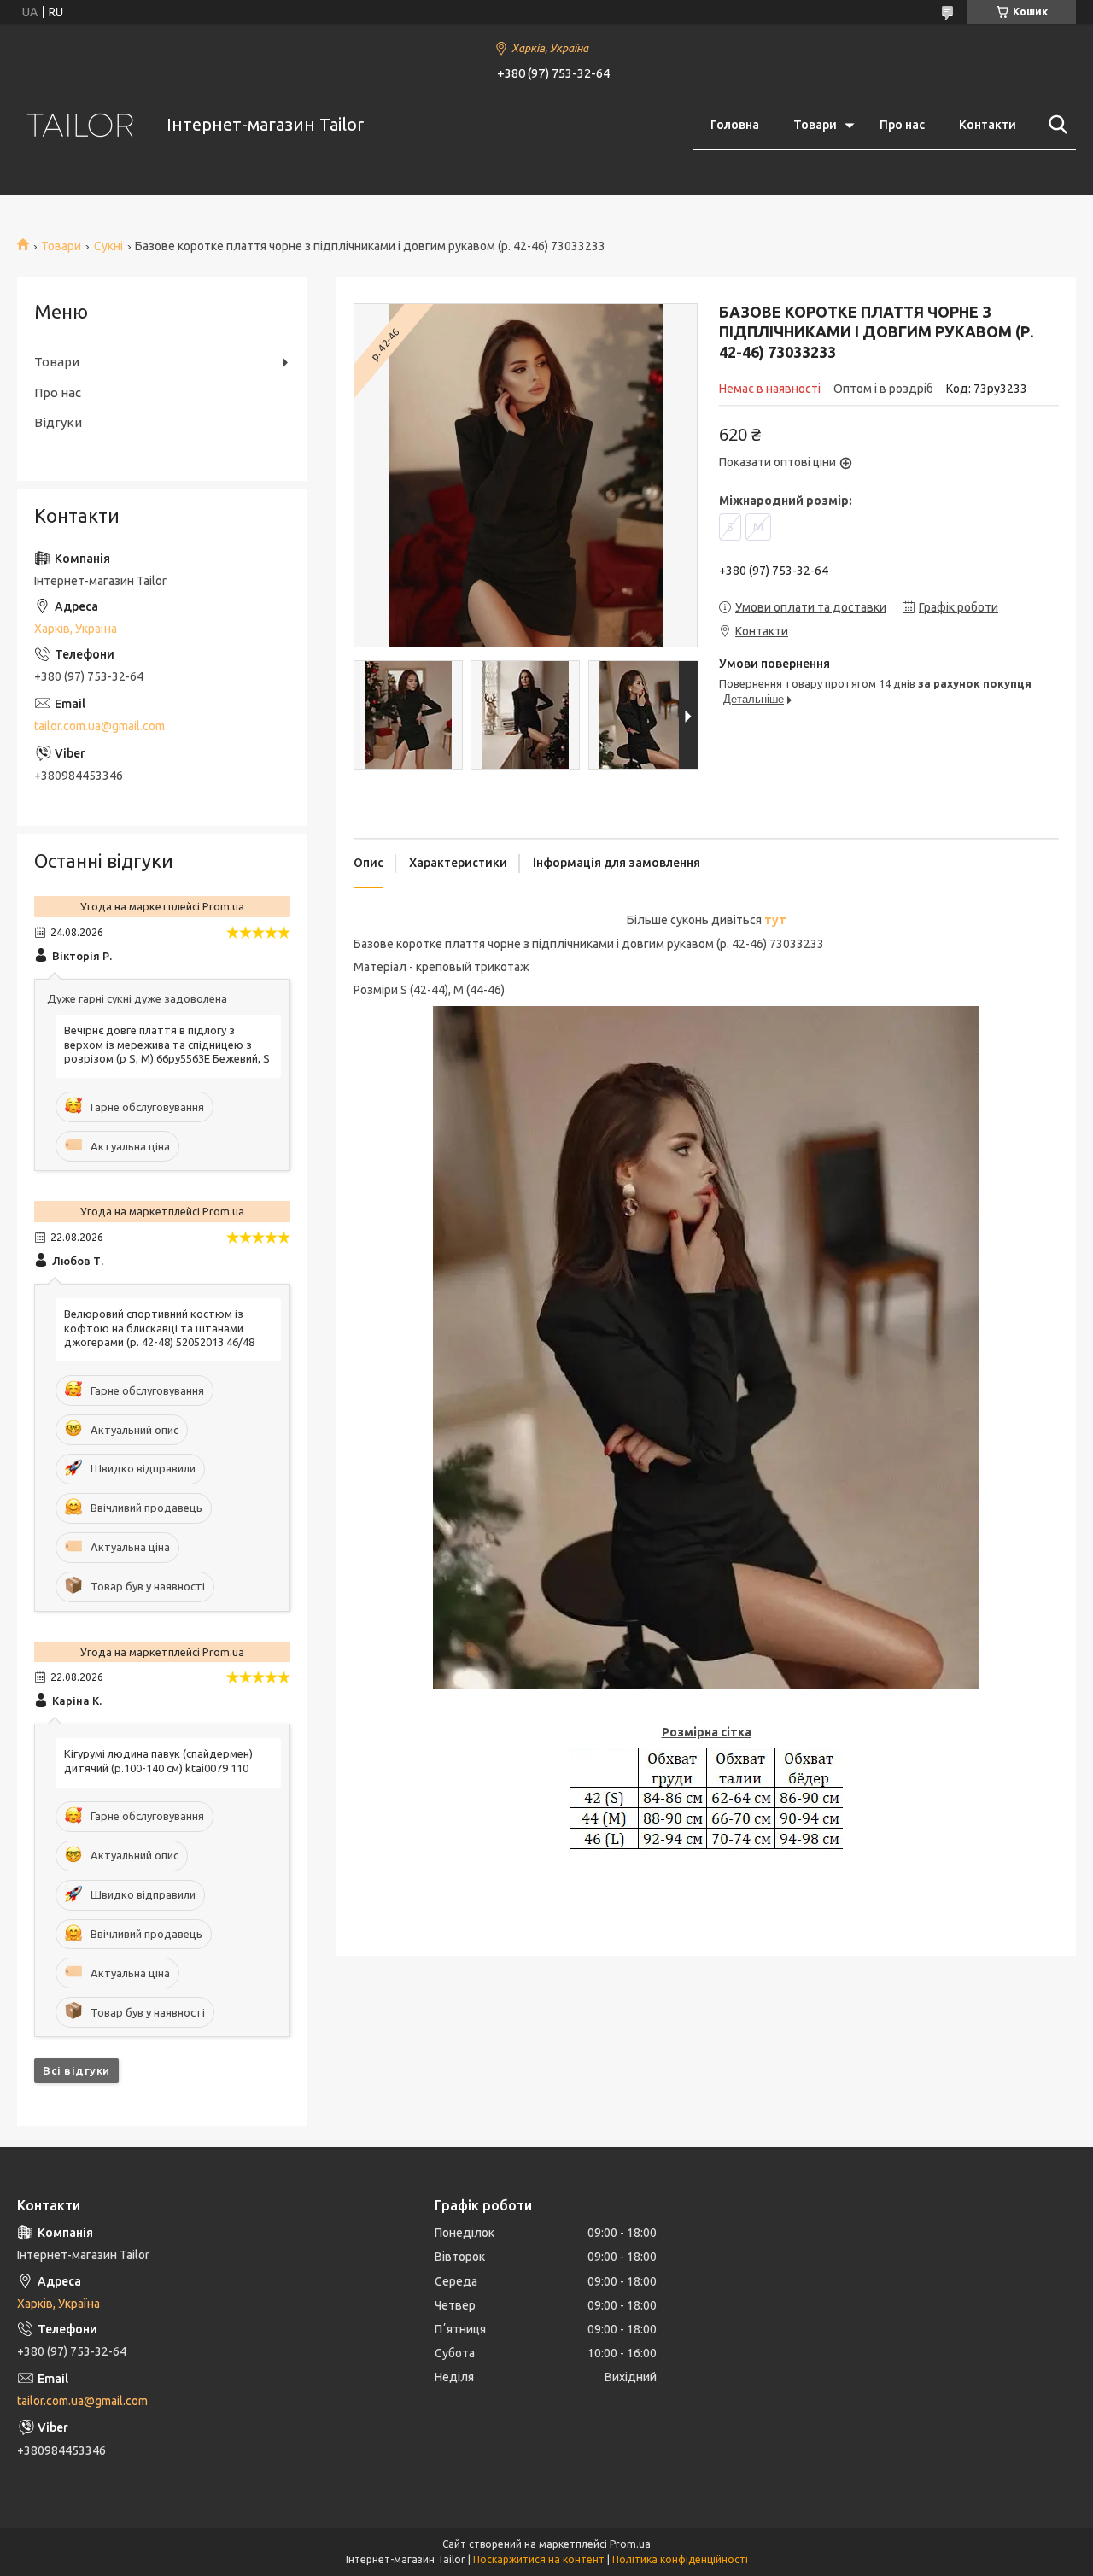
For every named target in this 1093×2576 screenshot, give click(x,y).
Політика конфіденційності (680, 2559)
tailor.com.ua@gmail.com (99, 726)
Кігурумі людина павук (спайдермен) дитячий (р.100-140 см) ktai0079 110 (158, 1761)
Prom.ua (630, 2544)
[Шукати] (1055, 125)
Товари (815, 125)
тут (775, 920)
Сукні (108, 246)
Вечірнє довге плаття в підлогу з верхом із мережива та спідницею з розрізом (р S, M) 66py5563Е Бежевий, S (167, 1045)
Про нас (902, 125)
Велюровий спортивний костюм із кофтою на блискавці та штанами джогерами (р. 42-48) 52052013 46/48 (159, 1328)
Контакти (988, 125)
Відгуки (58, 422)
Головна (735, 125)
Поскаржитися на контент (539, 2559)
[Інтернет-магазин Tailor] (81, 125)
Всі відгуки (76, 2070)
